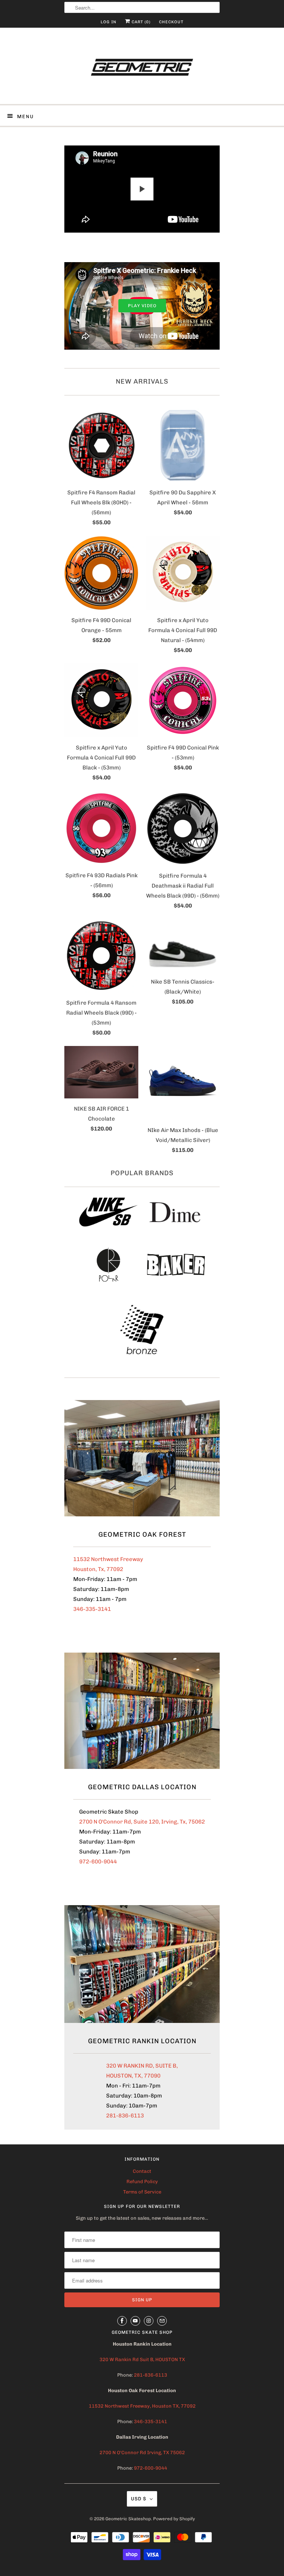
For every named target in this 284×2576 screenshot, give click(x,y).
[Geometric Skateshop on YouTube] (135, 2321)
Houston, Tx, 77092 (98, 1569)
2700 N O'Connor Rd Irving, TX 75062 (142, 2452)
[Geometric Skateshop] (142, 69)
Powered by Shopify (174, 2519)
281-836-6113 (125, 2116)
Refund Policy (142, 2181)
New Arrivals (142, 381)
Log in (109, 22)
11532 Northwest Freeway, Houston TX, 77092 (142, 2406)
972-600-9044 (98, 1862)
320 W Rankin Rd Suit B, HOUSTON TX (142, 2359)
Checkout (171, 22)
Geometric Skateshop (128, 2519)
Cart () (140, 22)
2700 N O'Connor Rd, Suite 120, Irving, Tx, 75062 (142, 1822)
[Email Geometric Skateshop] (162, 2321)
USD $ (138, 2499)
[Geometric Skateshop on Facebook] (122, 2321)
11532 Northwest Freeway (108, 1559)
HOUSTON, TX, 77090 (133, 2076)
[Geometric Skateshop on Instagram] (149, 2321)
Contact (142, 2171)
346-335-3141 (92, 1609)
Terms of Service (142, 2192)
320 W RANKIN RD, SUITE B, (142, 2066)
